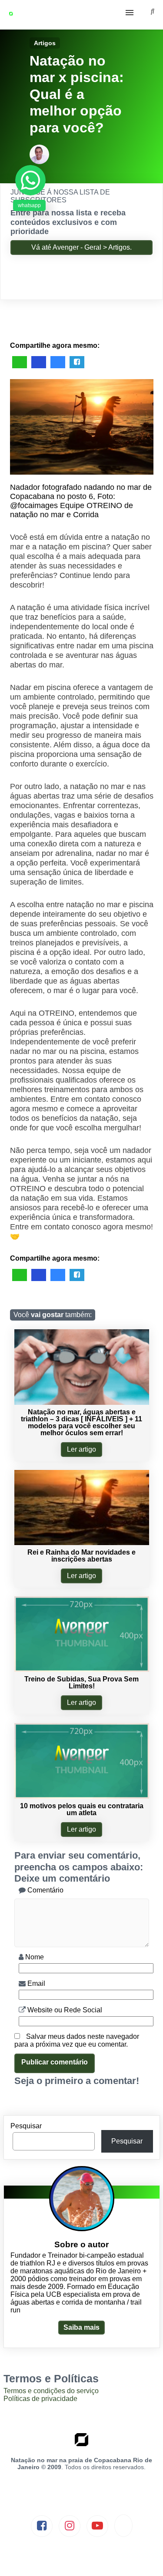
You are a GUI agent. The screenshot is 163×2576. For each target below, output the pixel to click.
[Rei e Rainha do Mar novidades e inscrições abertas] (82, 1543)
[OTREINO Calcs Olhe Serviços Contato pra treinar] (81, 15)
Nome (34, 1957)
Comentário (45, 1890)
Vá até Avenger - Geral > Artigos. (81, 247)
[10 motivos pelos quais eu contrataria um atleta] (82, 1796)
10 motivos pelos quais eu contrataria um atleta (82, 1809)
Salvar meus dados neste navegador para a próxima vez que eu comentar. (77, 2040)
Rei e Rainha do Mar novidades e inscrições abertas (81, 1556)
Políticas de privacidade (40, 2399)
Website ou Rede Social (64, 2010)
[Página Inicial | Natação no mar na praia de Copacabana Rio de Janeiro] (22, 15)
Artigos (45, 43)
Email (35, 1983)
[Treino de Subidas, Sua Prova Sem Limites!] (82, 1669)
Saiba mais (81, 2327)
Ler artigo (81, 1449)
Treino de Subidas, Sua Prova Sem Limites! (81, 1683)
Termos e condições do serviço (51, 2391)
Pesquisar (26, 2126)
